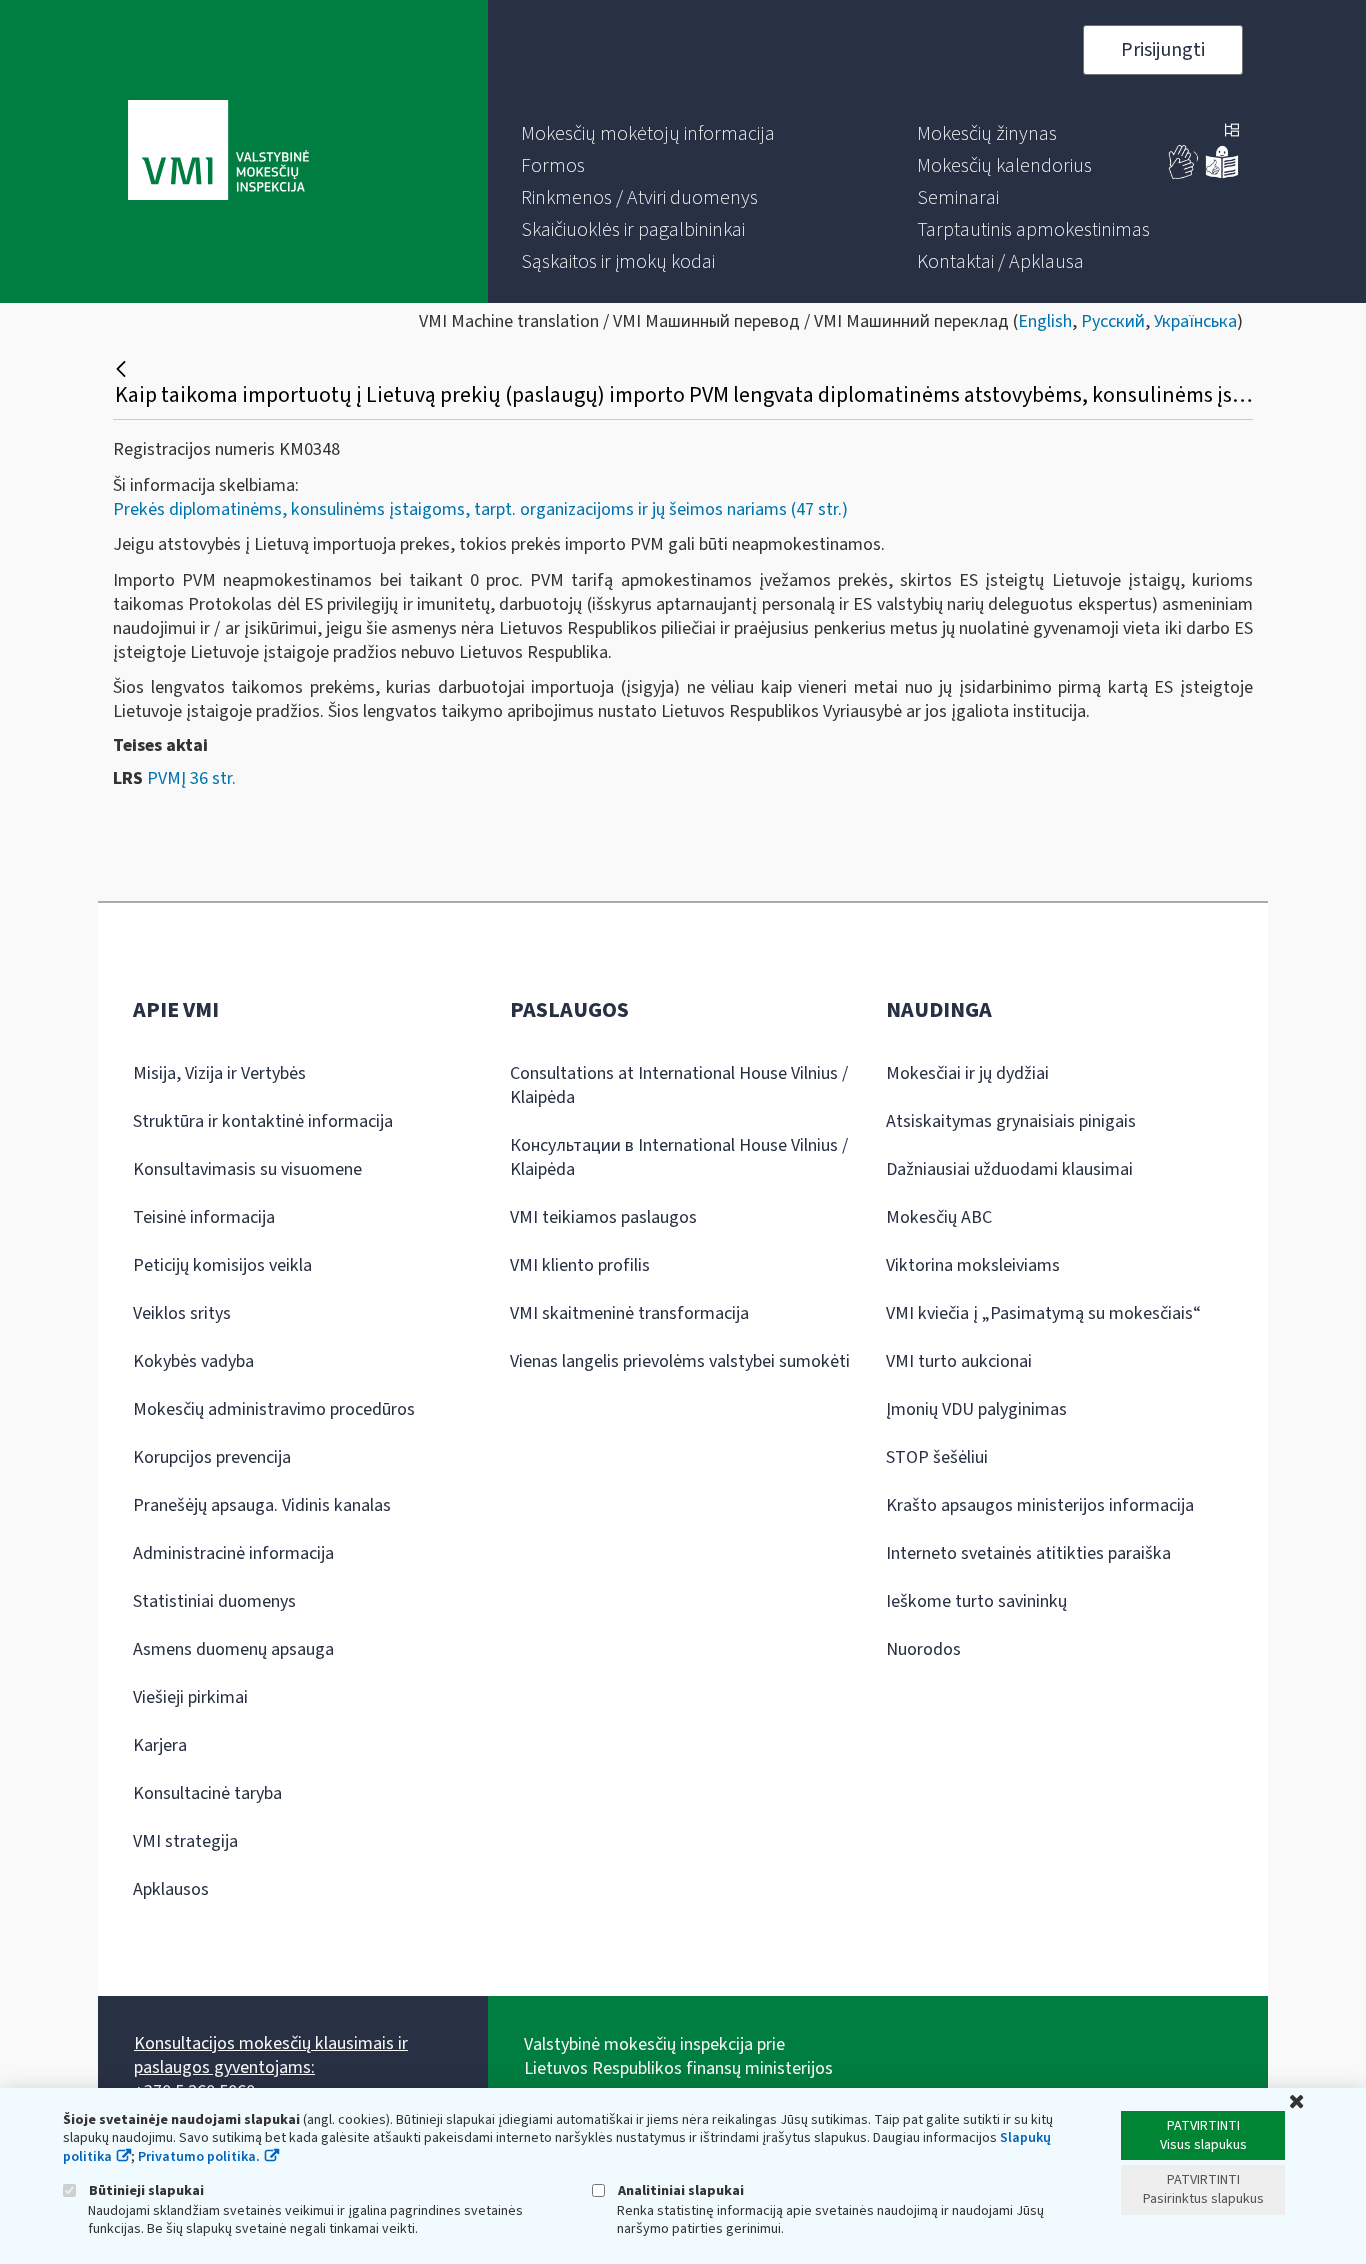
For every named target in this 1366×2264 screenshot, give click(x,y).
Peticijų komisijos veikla (222, 1265)
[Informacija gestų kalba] (1184, 174)
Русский (1113, 321)
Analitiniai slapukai (679, 2190)
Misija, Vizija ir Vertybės (219, 1073)
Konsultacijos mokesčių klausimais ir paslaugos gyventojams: (271, 2055)
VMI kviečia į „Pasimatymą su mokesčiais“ (1043, 1313)
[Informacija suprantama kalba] (1222, 174)
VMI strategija (185, 1841)
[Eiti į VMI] (218, 152)
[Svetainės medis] (1232, 132)
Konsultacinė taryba (207, 1793)
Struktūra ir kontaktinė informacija (263, 1121)
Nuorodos (923, 1649)
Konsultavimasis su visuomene (247, 1169)
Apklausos (171, 1889)
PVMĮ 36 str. (191, 778)
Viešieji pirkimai (190, 1697)
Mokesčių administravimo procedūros (274, 1409)
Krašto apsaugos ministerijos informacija (1040, 1505)
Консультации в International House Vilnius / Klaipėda (679, 1157)
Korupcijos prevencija (212, 1457)
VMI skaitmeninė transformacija (629, 1313)
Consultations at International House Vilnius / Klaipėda (679, 1085)
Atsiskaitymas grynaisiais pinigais (1011, 1121)
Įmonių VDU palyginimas (976, 1409)
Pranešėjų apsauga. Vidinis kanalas (262, 1505)
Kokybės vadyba (193, 1361)
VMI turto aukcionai (959, 1361)
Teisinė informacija (204, 1217)
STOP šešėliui (937, 1457)
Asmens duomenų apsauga (233, 1649)
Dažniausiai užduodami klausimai (1009, 1169)
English (1045, 321)
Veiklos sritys (182, 1313)
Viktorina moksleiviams (973, 1265)
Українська (1195, 321)
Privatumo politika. (199, 2157)
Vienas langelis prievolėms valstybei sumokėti (680, 1361)
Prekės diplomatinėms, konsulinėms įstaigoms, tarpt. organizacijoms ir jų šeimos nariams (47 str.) (480, 509)
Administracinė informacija (233, 1553)
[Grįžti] (123, 369)
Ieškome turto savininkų (976, 1601)
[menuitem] (648, 134)
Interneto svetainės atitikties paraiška (1028, 1553)
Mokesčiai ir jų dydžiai (967, 1073)
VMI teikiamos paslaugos (603, 1217)
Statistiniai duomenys (214, 1601)
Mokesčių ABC (939, 1217)
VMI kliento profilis (580, 1265)
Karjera (160, 1745)
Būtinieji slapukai (145, 2190)
